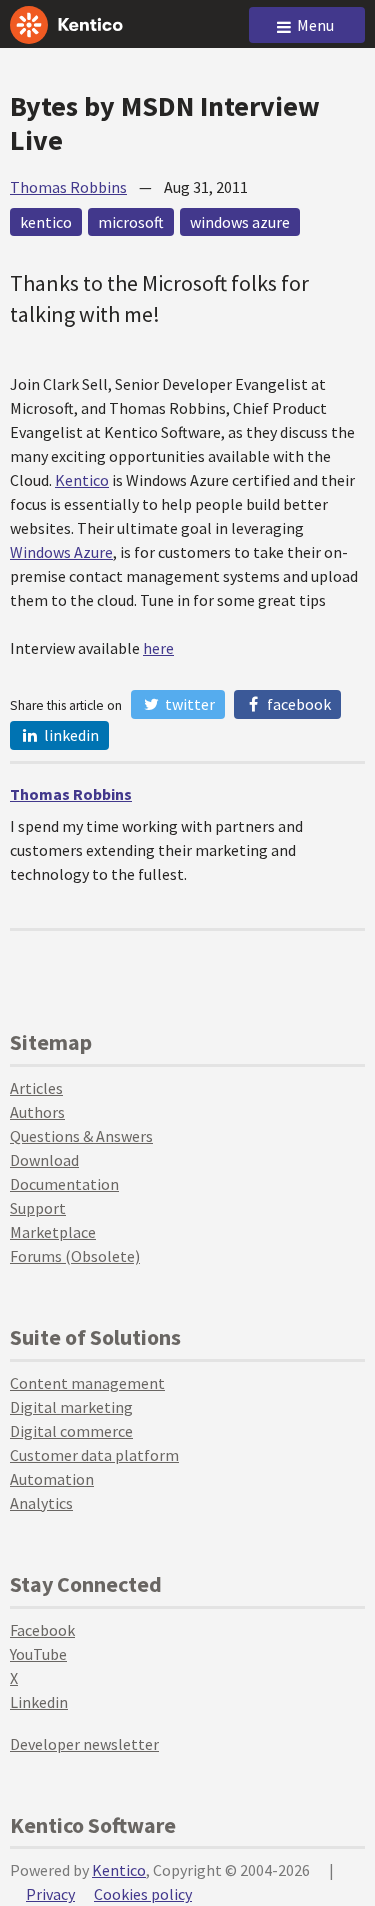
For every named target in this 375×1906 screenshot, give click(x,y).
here (158, 648)
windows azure (240, 222)
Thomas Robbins (68, 187)
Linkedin (39, 1702)
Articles (36, 1088)
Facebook (297, 704)
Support (38, 1208)
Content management (87, 1383)
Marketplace (53, 1232)
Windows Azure (61, 552)
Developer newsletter (84, 1744)
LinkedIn (70, 735)
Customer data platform (94, 1455)
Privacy (50, 1894)
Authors (37, 1112)
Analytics (41, 1503)
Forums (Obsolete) (75, 1256)
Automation (52, 1479)
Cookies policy (143, 1894)
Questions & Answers (81, 1136)
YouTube (38, 1654)
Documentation (64, 1184)
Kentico (82, 480)
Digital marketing (71, 1407)
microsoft (131, 222)
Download (44, 1160)
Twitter (188, 704)
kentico (46, 222)
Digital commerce (71, 1431)
